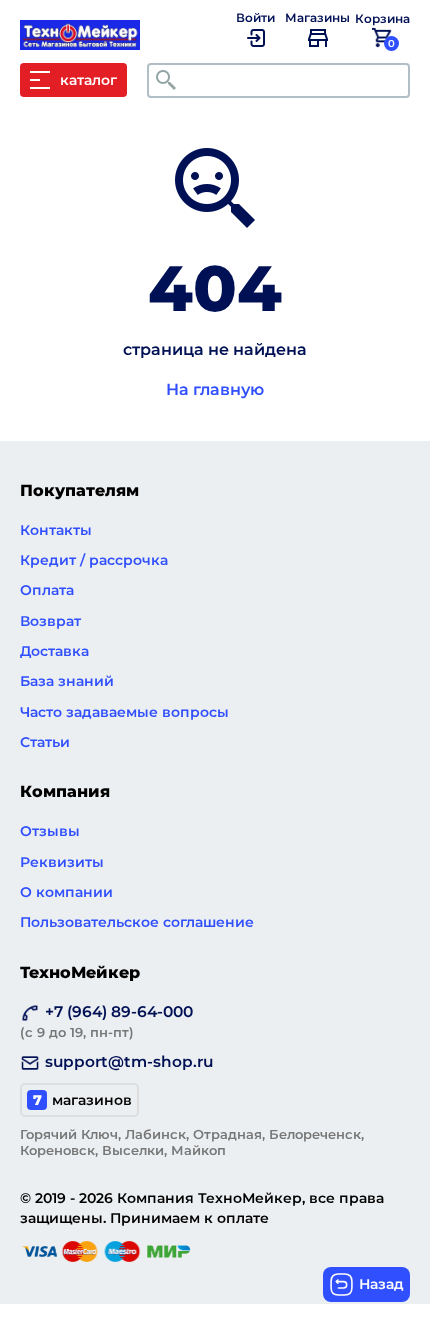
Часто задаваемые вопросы (124, 712)
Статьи (45, 742)
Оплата (47, 590)
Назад (381, 1284)
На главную (215, 389)
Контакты (56, 530)
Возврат (50, 621)
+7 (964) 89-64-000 (106, 1021)
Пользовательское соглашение (137, 922)
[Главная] (90, 40)
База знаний (67, 681)
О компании (66, 892)
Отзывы (50, 831)
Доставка (54, 651)
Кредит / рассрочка (94, 560)
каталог (88, 80)
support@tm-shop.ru (129, 1061)
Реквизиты (62, 862)
